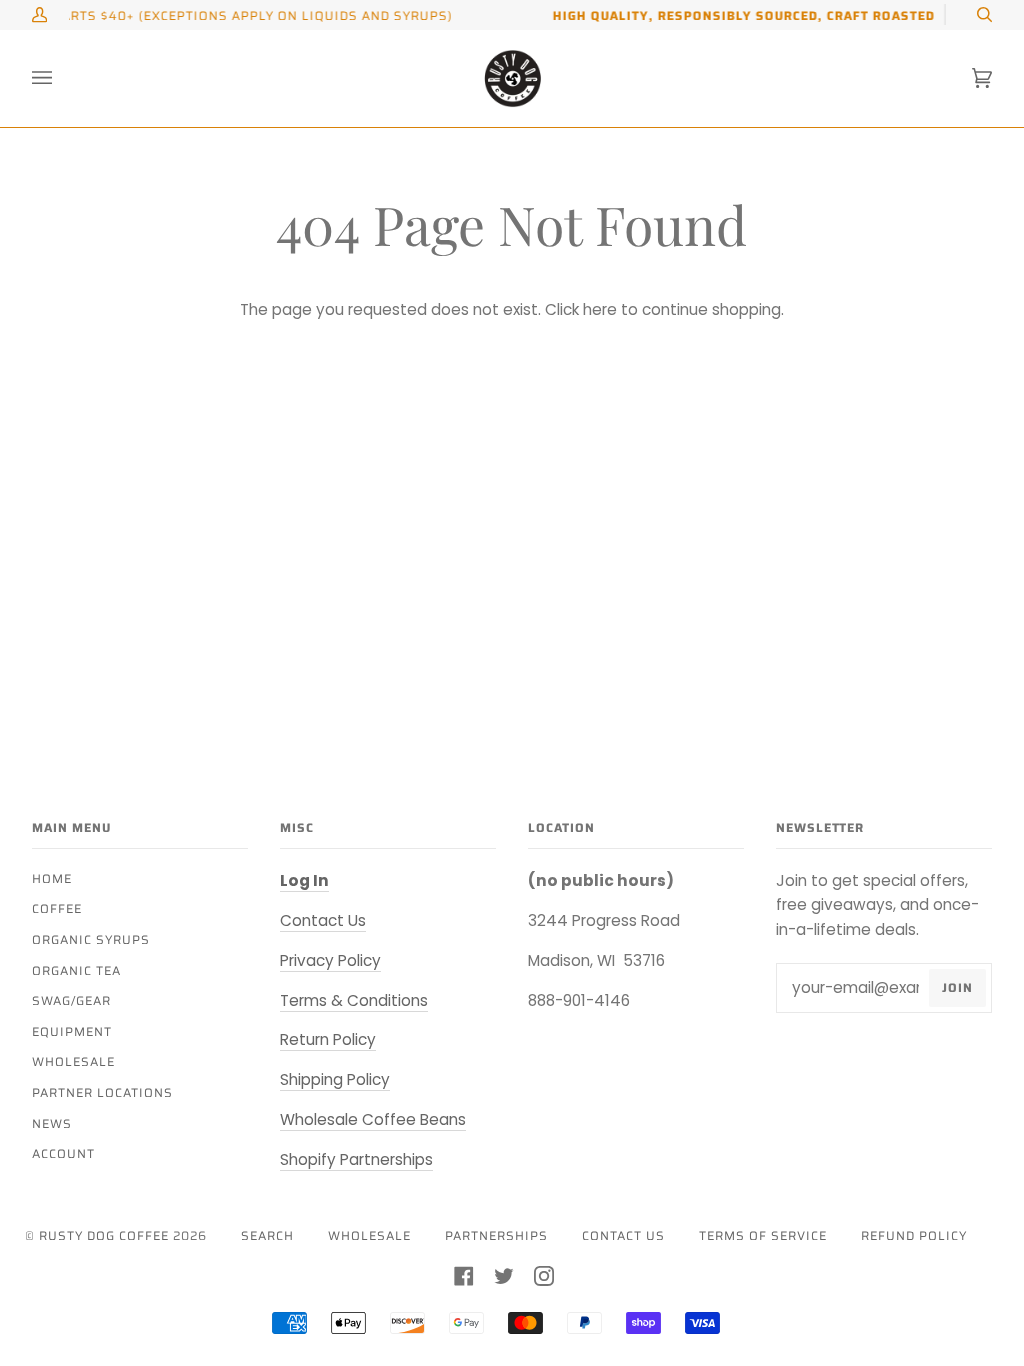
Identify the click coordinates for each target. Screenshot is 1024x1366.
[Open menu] (62, 78)
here (600, 309)
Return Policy (328, 1039)
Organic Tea (76, 970)
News (52, 1123)
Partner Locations (102, 1092)
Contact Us (323, 920)
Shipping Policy (335, 1079)
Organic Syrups (91, 939)
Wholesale (73, 1061)
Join (957, 987)
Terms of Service (763, 1235)
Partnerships (496, 1235)
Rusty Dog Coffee (104, 1235)
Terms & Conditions (354, 1000)
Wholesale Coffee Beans (373, 1119)
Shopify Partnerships (356, 1159)
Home (52, 878)
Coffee (57, 908)
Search (267, 1235)
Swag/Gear (71, 1000)
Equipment (72, 1031)
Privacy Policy (330, 960)
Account (63, 1153)
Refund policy (914, 1235)
